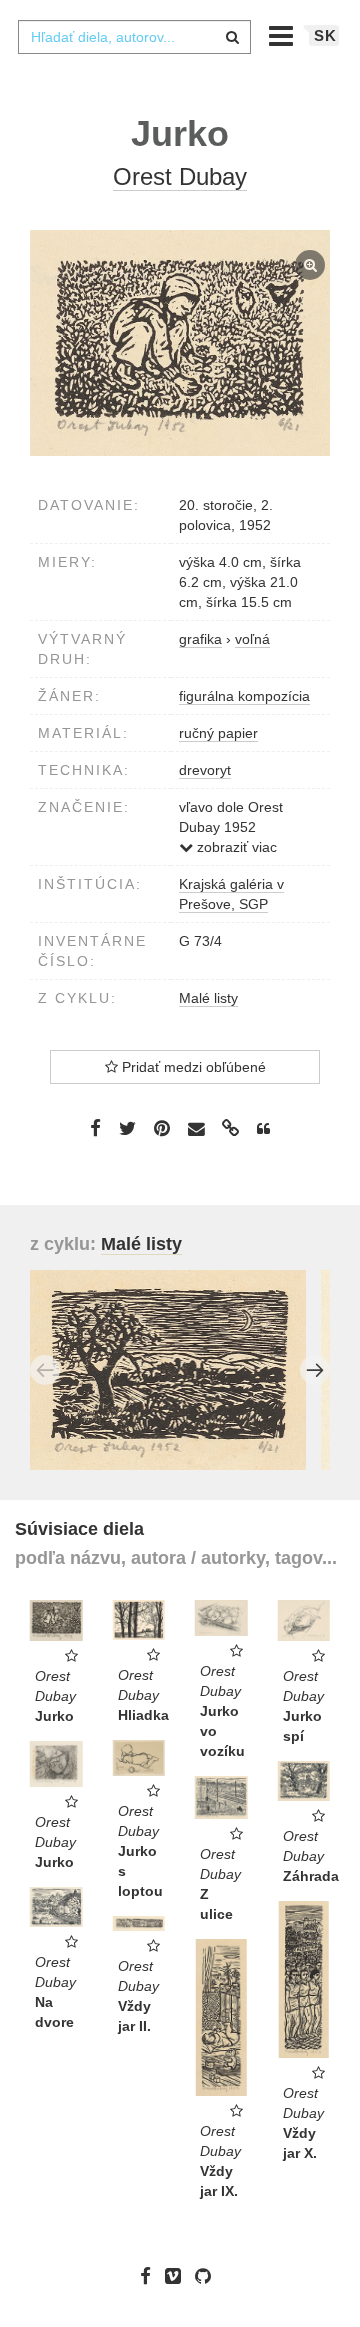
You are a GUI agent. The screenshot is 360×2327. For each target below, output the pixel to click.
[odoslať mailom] (196, 1129)
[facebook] (150, 2276)
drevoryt (205, 770)
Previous (45, 1370)
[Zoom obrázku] (180, 343)
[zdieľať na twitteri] (127, 1128)
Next (315, 1370)
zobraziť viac (235, 847)
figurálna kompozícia (244, 696)
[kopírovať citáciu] (263, 1129)
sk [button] (325, 35)
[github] (208, 2276)
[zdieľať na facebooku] (95, 1128)
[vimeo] (178, 2276)
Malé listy (208, 998)
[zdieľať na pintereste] (162, 1128)
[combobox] (134, 37)
